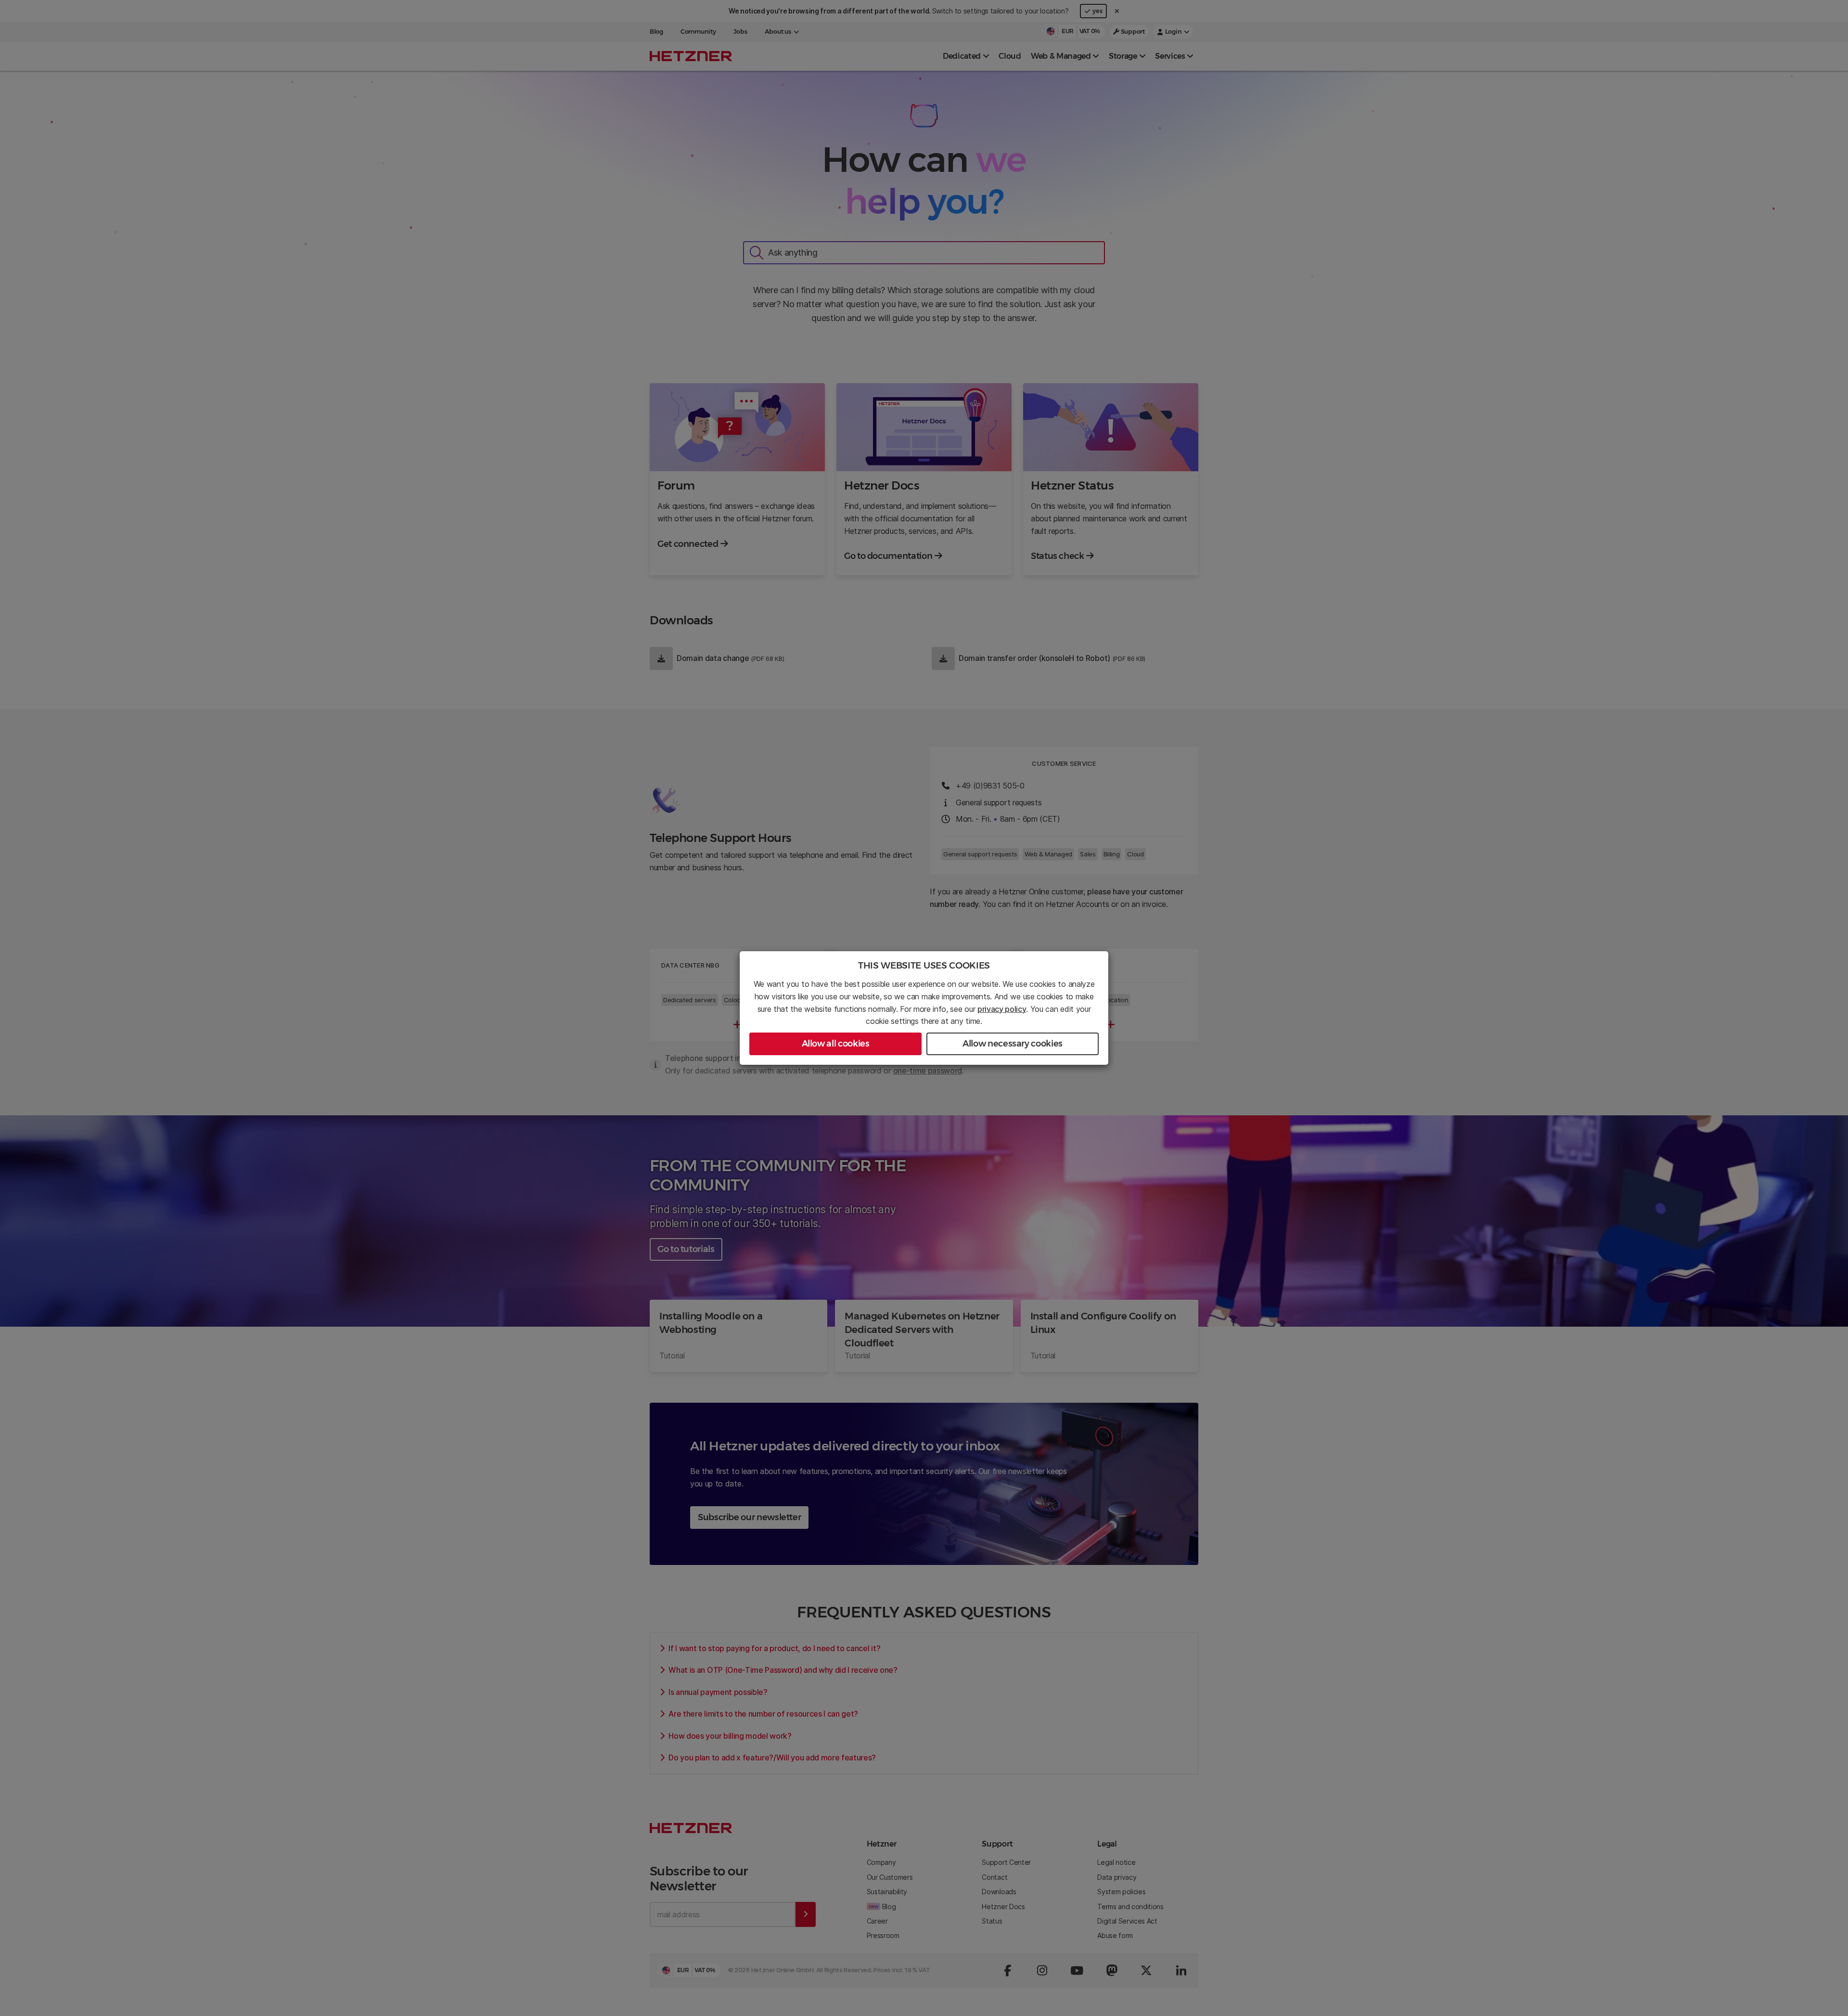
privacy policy (1002, 1009)
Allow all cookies (836, 1044)
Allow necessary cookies (1013, 1044)
